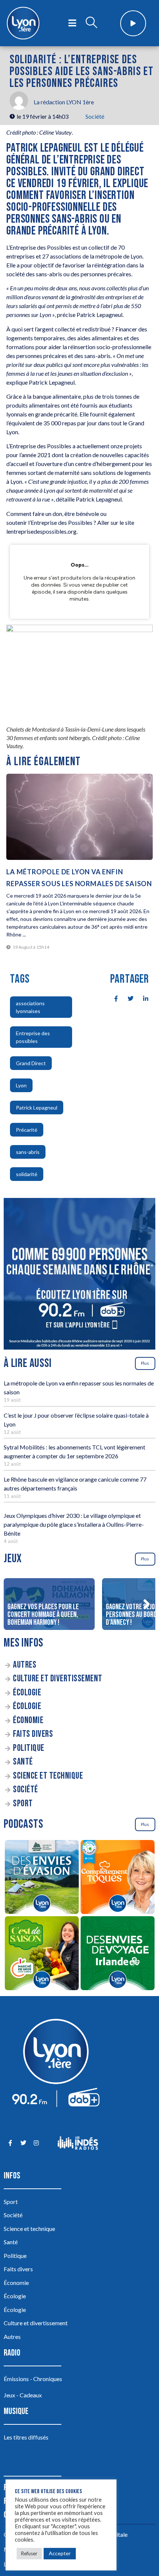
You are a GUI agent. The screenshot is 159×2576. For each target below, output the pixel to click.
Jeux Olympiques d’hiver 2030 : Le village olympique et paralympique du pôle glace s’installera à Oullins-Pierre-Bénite (74, 1524)
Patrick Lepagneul (37, 1108)
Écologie (27, 1693)
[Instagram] (36, 2143)
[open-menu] (72, 23)
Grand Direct (31, 1063)
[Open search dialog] (91, 23)
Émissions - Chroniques (33, 2379)
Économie (28, 1720)
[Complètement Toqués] (117, 1878)
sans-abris (28, 1152)
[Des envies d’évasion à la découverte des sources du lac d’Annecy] (42, 1878)
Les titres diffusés (26, 2437)
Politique (29, 1748)
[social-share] (112, 998)
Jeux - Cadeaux (23, 2395)
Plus (145, 1363)
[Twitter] (23, 2143)
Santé (23, 1762)
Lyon (21, 1085)
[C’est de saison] (42, 1954)
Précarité (27, 1130)
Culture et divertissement (58, 1679)
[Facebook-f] (10, 2143)
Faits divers (33, 1734)
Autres (25, 1665)
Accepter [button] (60, 2553)
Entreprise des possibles (33, 1037)
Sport (23, 1804)
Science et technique (48, 1776)
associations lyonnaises (30, 1007)
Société (95, 116)
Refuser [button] (29, 2553)
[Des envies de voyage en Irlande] (117, 1954)
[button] (146, 1604)
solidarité (27, 1174)
